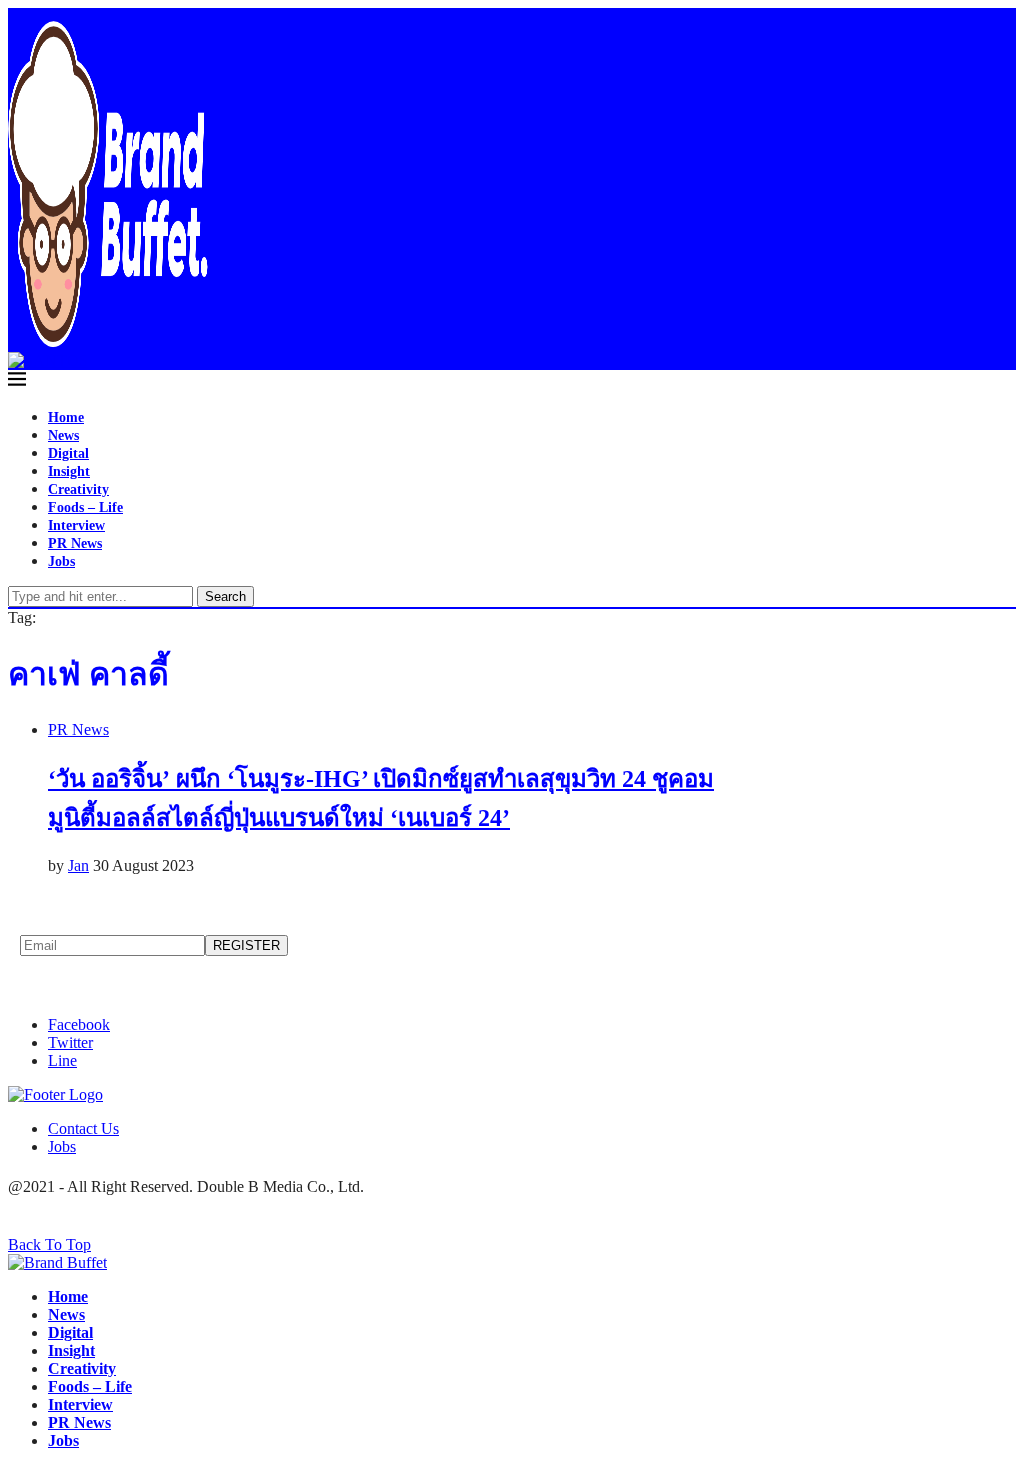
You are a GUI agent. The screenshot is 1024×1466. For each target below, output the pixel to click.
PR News (75, 543)
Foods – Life (85, 507)
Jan (78, 865)
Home (66, 417)
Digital (68, 453)
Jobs (61, 561)
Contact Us (83, 1128)
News (63, 435)
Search (225, 596)
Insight (69, 471)
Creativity (78, 489)
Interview (76, 525)
